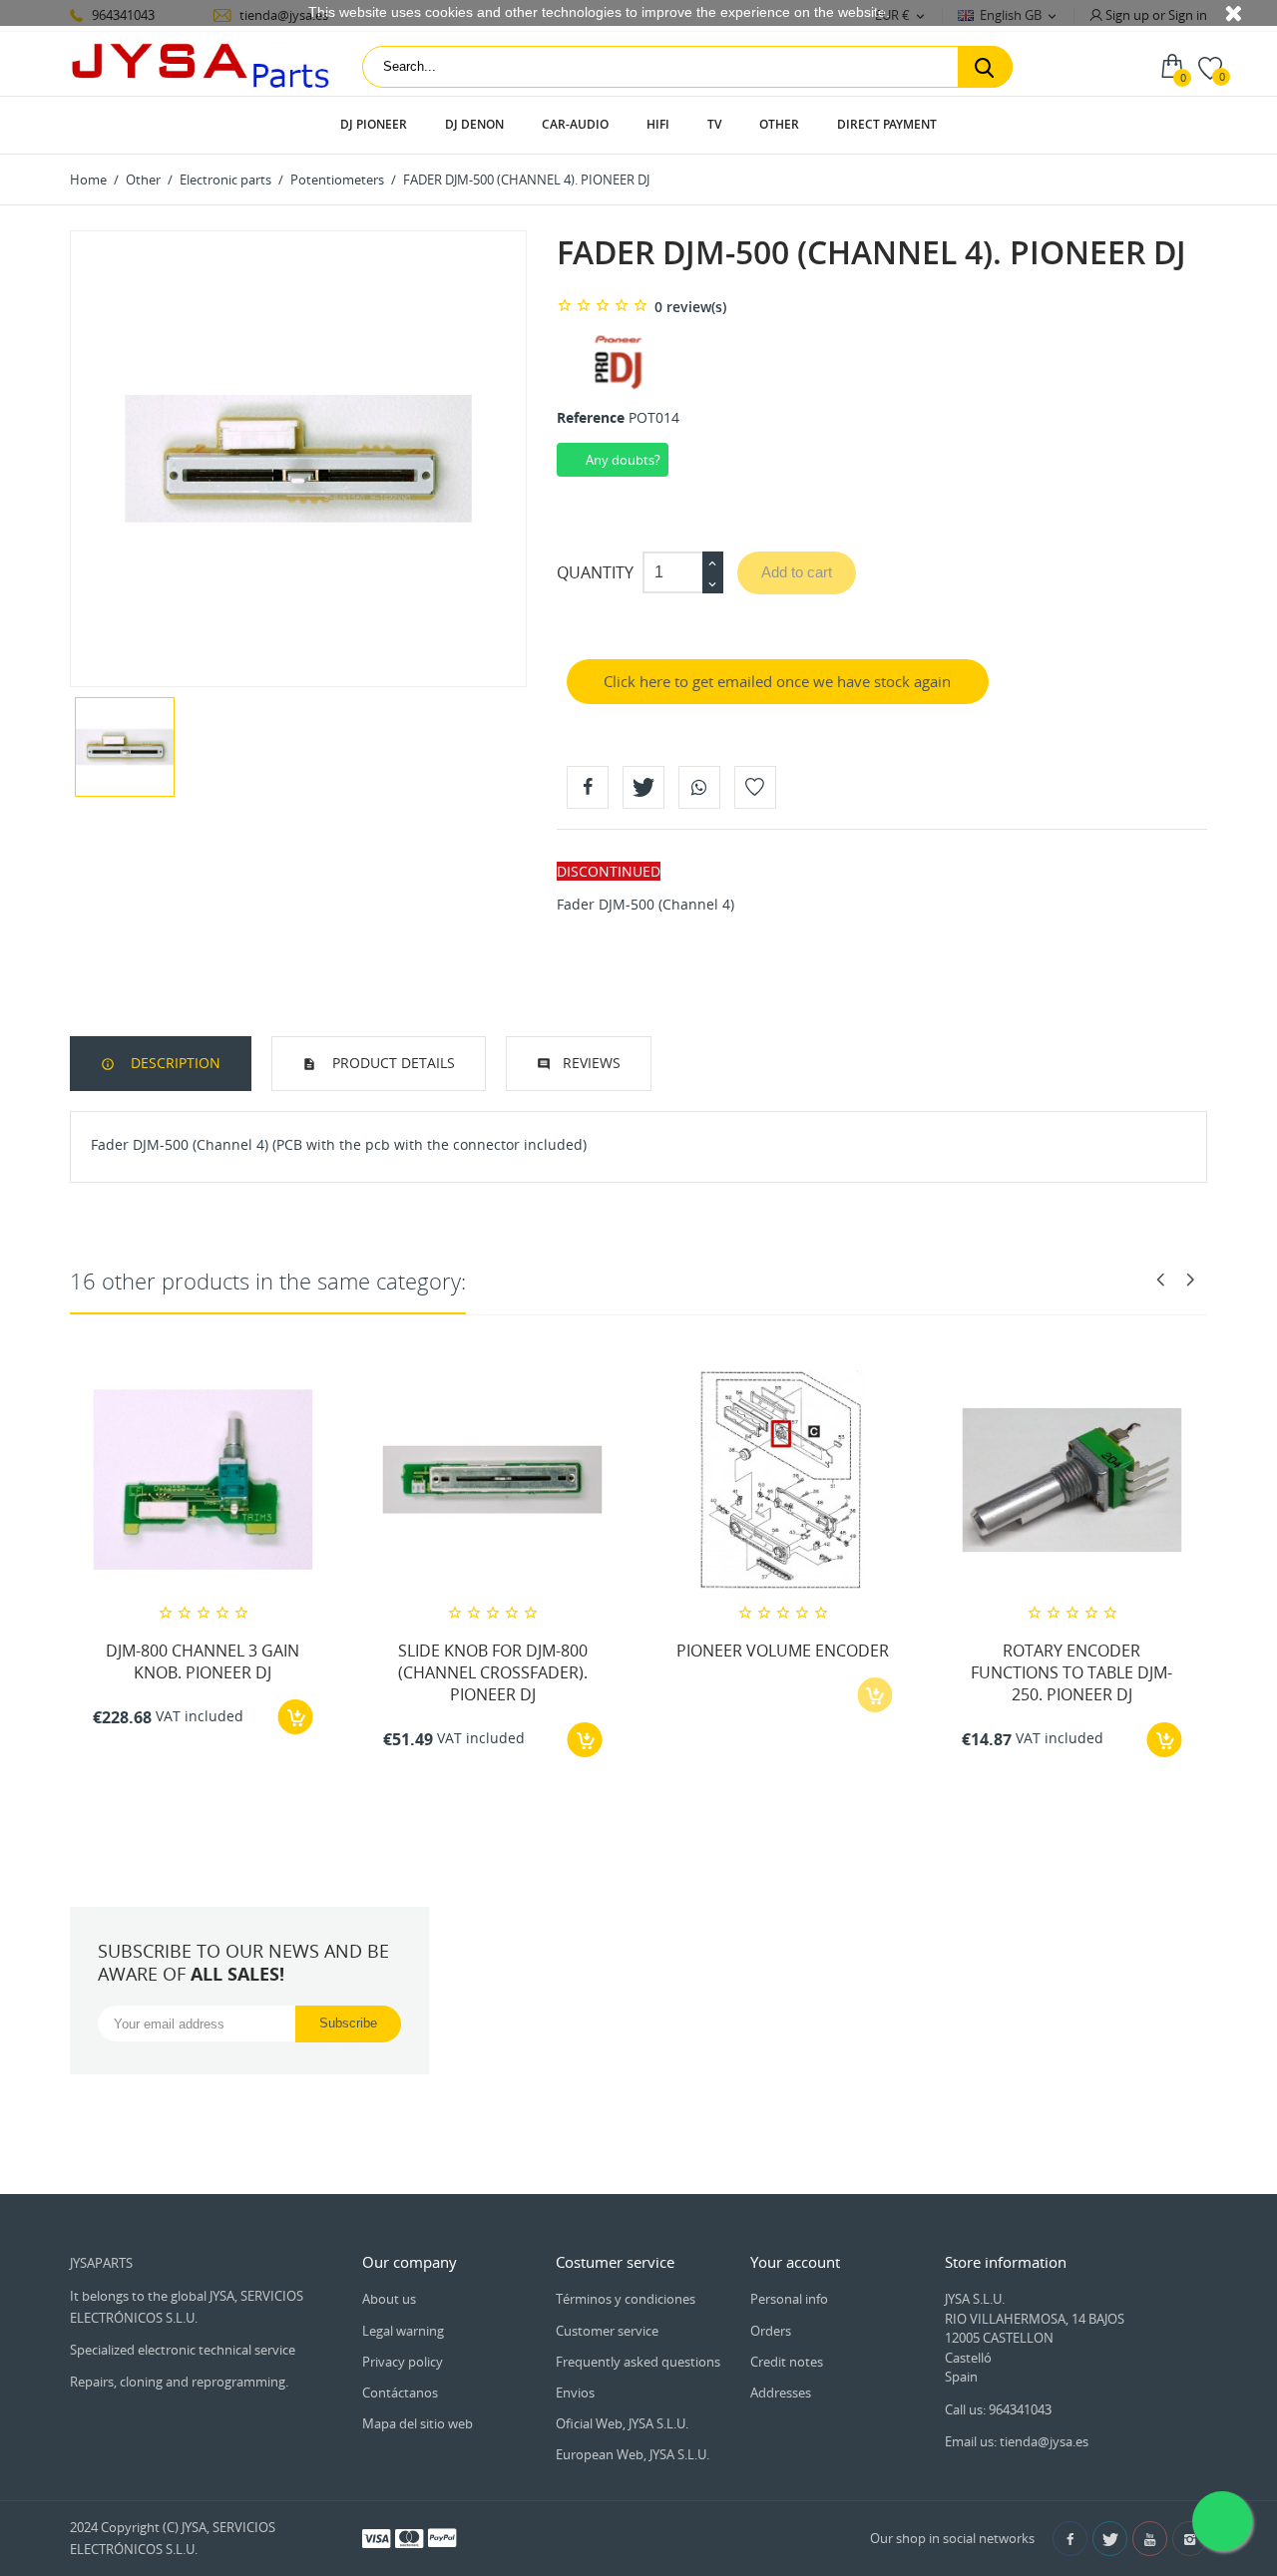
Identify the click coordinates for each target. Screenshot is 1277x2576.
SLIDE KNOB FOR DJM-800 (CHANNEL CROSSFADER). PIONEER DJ (493, 1673)
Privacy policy (403, 2362)
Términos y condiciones (626, 2299)
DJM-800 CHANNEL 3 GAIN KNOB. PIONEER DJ (203, 1661)
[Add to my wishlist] (755, 787)
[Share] (588, 787)
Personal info (789, 2299)
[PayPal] (442, 2537)
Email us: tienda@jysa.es (1017, 2441)
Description (174, 1063)
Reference (591, 417)
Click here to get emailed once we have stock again (777, 681)
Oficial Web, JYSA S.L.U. (622, 2423)
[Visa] (376, 2537)
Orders (771, 2331)
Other (779, 124)
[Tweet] (643, 787)
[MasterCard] (409, 2537)
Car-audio (575, 124)
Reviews (592, 1063)
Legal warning (403, 2331)
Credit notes (787, 2362)
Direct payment (887, 124)
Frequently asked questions (638, 2362)
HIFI (658, 124)
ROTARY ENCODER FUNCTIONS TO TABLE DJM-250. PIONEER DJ (1071, 1673)
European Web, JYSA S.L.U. (633, 2454)
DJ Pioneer (374, 124)
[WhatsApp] (699, 787)
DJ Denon (474, 124)
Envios (575, 2392)
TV (714, 124)
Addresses (781, 2392)
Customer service (607, 2331)
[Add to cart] (296, 1717)
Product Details (392, 1063)
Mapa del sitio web (418, 2423)
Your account (795, 2262)
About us (389, 2299)
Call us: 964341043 (998, 2409)
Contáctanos (400, 2392)
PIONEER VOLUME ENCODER (783, 1651)
